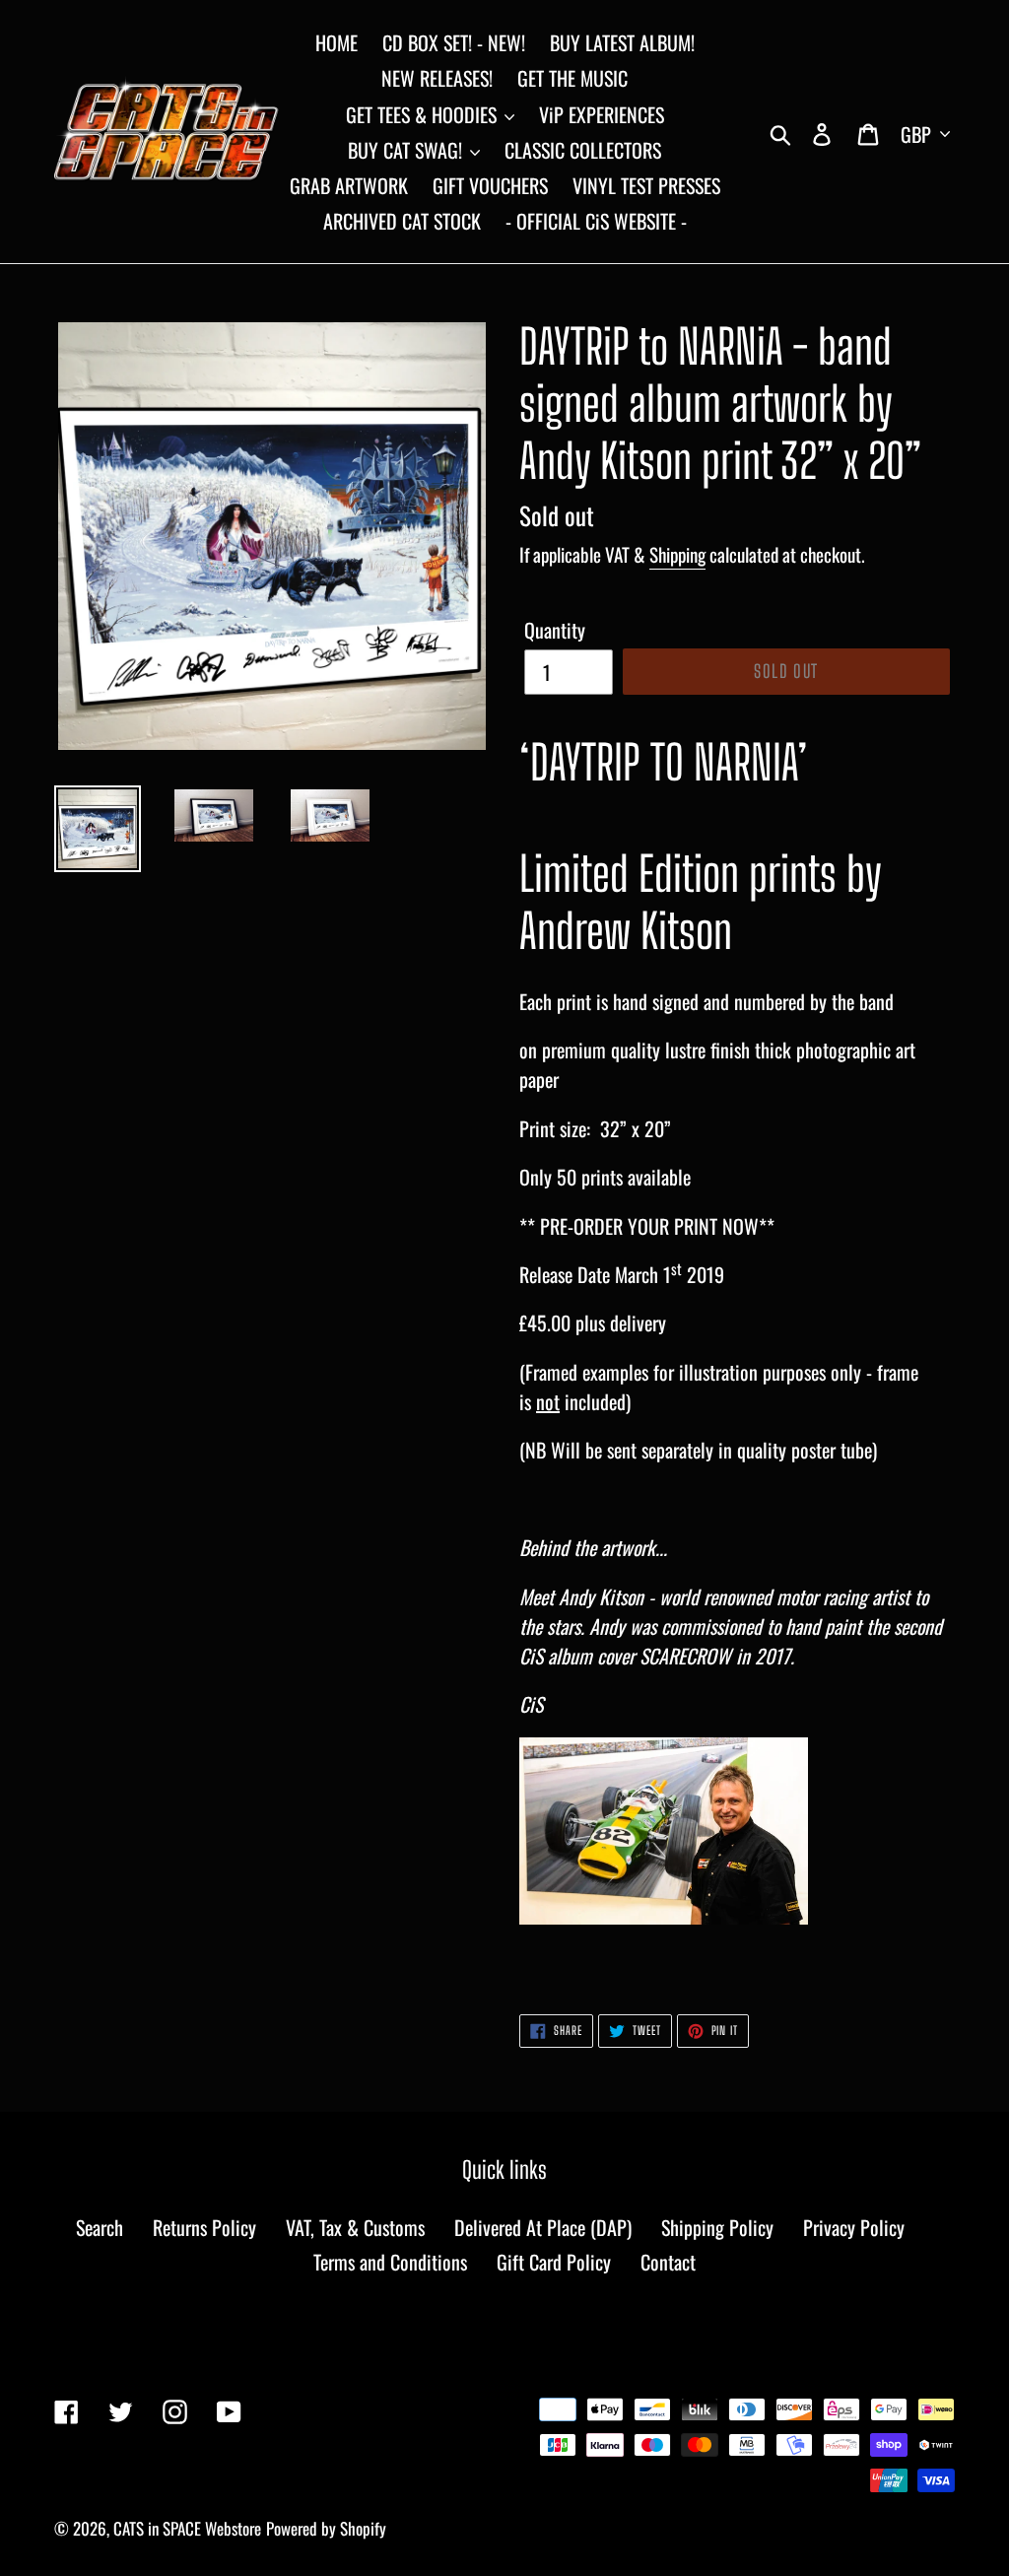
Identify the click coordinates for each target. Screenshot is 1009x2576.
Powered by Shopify (326, 2528)
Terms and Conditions (390, 2262)
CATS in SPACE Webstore (187, 2528)
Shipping (677, 554)
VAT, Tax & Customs (355, 2227)
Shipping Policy (717, 2227)
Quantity (555, 630)
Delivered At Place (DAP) (543, 2227)
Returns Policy (204, 2227)
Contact (668, 2262)
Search (100, 2227)
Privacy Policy (854, 2227)
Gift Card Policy (554, 2262)
